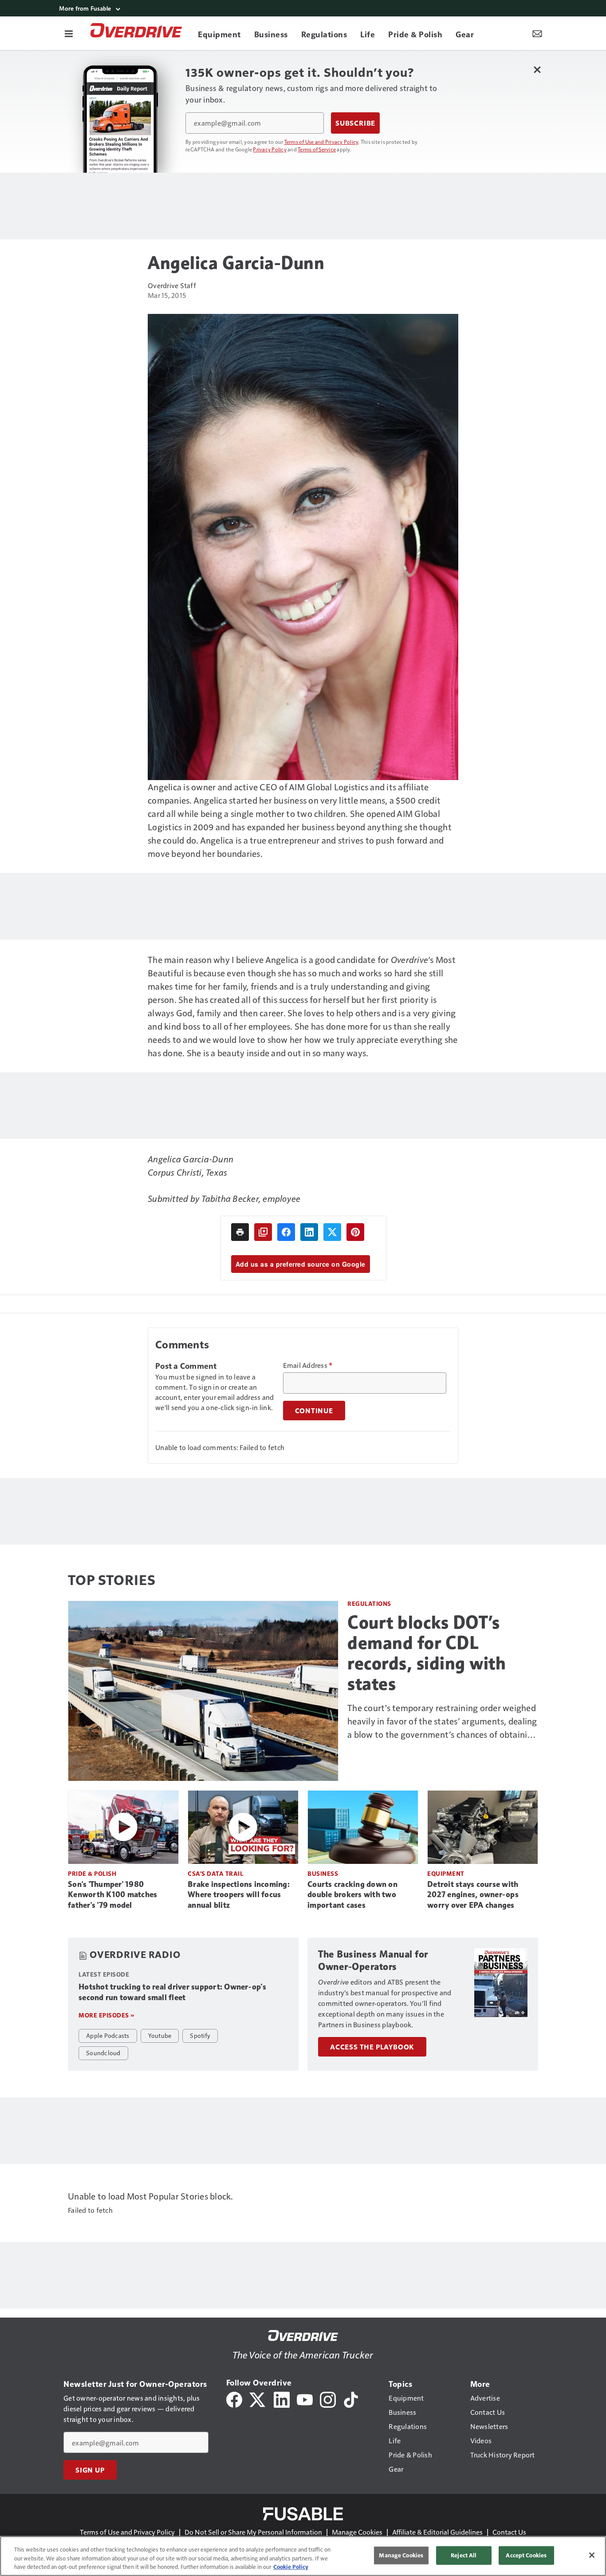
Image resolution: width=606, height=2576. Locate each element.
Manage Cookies (357, 2532)
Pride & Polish (92, 1873)
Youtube (160, 2035)
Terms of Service (317, 149)
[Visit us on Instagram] (328, 2399)
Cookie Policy (291, 2567)
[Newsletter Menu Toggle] (537, 33)
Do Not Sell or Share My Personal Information (253, 2532)
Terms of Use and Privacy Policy (321, 142)
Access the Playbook (372, 2047)
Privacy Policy (270, 149)
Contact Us (509, 2532)
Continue (314, 1411)
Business (323, 1873)
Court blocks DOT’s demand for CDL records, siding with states (427, 1653)
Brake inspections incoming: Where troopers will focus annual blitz (239, 1895)
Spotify (200, 2035)
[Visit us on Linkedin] (282, 2399)
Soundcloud (103, 2053)
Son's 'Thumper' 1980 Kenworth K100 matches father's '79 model (112, 1895)
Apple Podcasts (108, 2035)
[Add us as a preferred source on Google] (263, 1232)
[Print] (240, 1232)
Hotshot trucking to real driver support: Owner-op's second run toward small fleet (172, 1992)
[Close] (592, 2555)
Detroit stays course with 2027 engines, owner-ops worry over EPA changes (473, 1895)
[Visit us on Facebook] (234, 2399)
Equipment (446, 1873)
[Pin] (355, 1232)
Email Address (308, 1365)
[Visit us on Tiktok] (351, 2399)
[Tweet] (332, 1232)
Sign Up (90, 2470)
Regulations (369, 1603)
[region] (303, 2556)
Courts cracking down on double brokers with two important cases (352, 1895)
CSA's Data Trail (215, 1873)
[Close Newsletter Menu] (537, 69)
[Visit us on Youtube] (305, 2399)
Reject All (464, 2555)
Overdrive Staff (172, 285)
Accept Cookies (526, 2555)
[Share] (286, 1232)
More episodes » (106, 2015)
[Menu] (69, 33)
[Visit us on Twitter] (258, 2399)
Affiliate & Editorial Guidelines (437, 2532)
